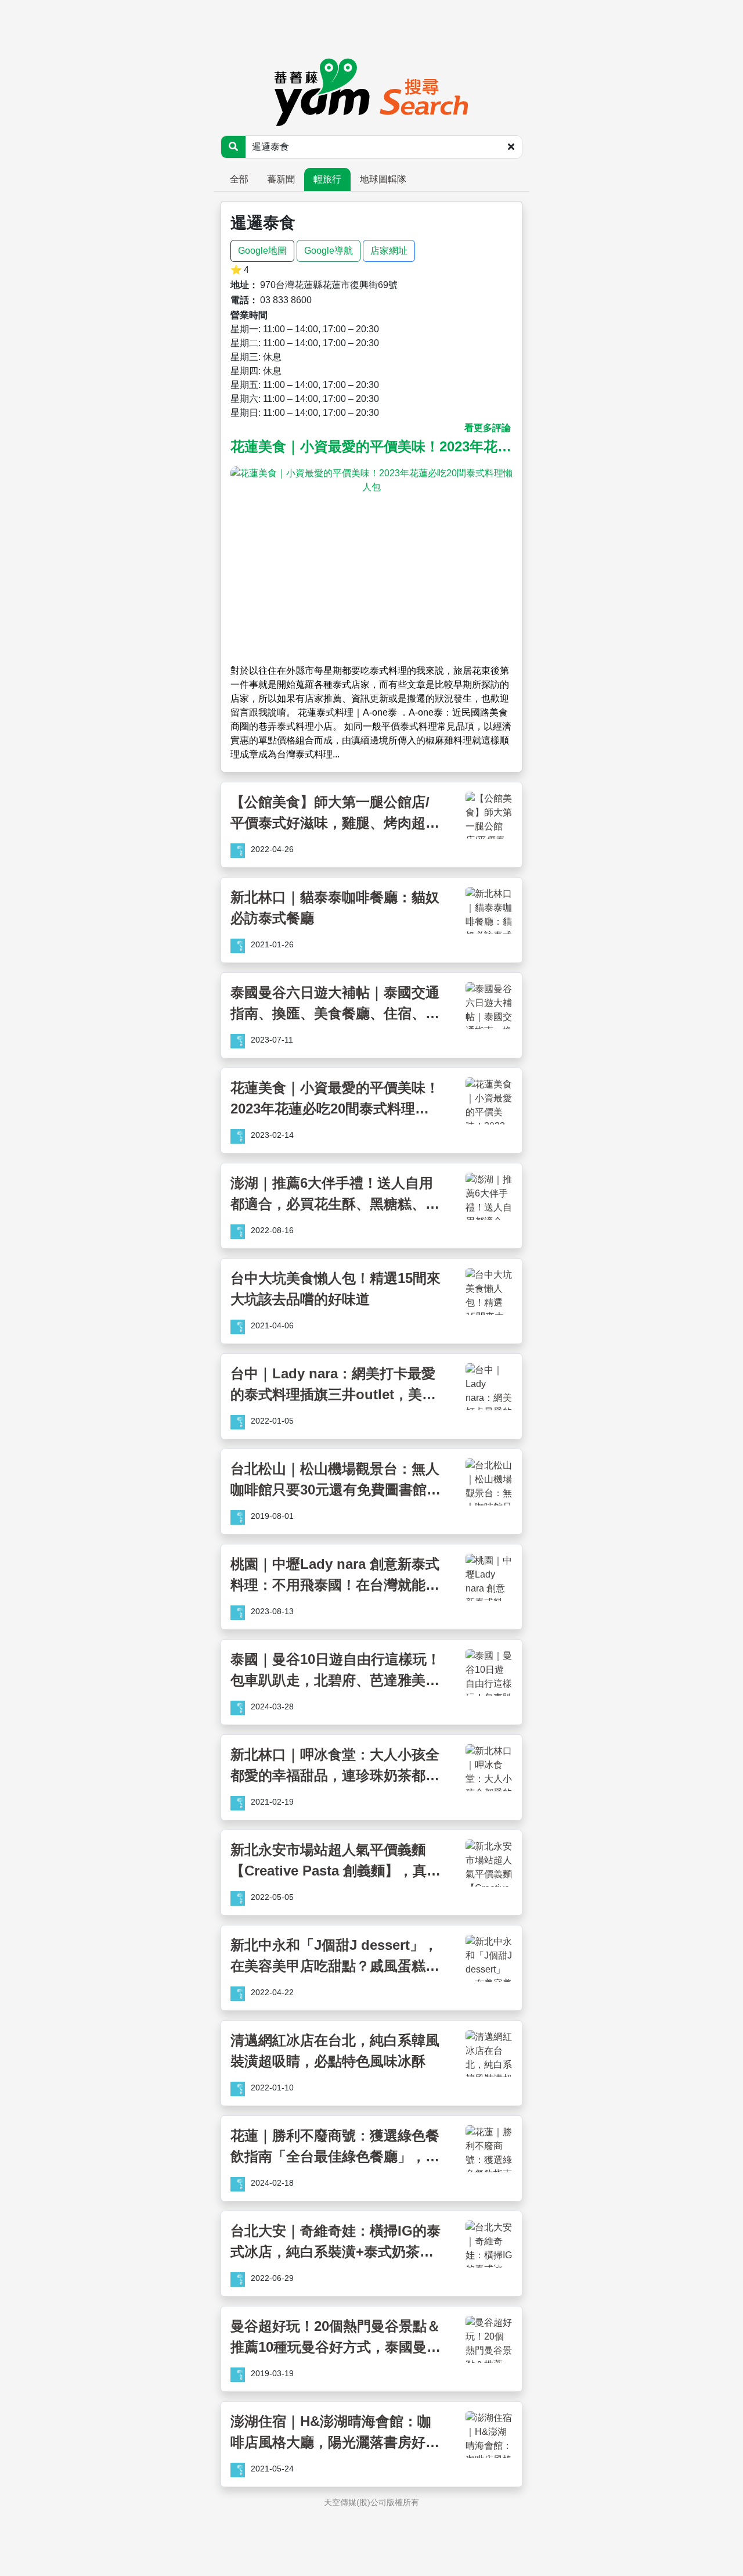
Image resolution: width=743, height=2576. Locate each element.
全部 (239, 179)
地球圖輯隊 (383, 179)
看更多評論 (488, 428)
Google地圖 (262, 251)
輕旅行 (327, 179)
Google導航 (329, 251)
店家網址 (389, 251)
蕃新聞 (281, 179)
